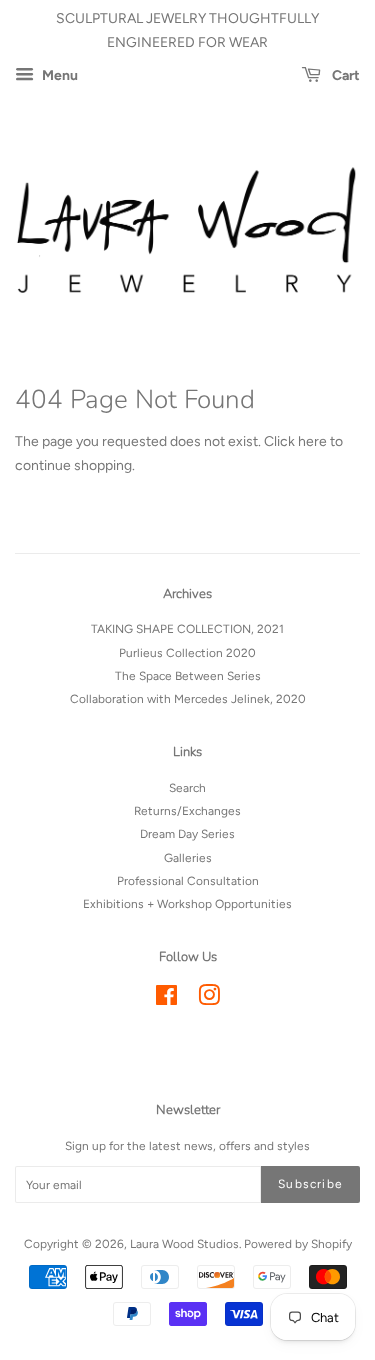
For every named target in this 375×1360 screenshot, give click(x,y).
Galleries (188, 858)
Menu (58, 75)
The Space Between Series (188, 676)
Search (187, 788)
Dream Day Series (187, 834)
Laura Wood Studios (184, 1244)
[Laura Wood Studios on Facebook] (166, 1000)
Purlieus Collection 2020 (187, 653)
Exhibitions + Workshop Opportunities (187, 904)
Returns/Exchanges (187, 811)
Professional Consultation (188, 881)
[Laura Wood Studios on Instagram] (209, 1000)
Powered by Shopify (298, 1244)
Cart (344, 75)
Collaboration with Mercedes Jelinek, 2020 (188, 699)
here (312, 441)
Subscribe (310, 1184)
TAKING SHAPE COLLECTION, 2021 (187, 629)
